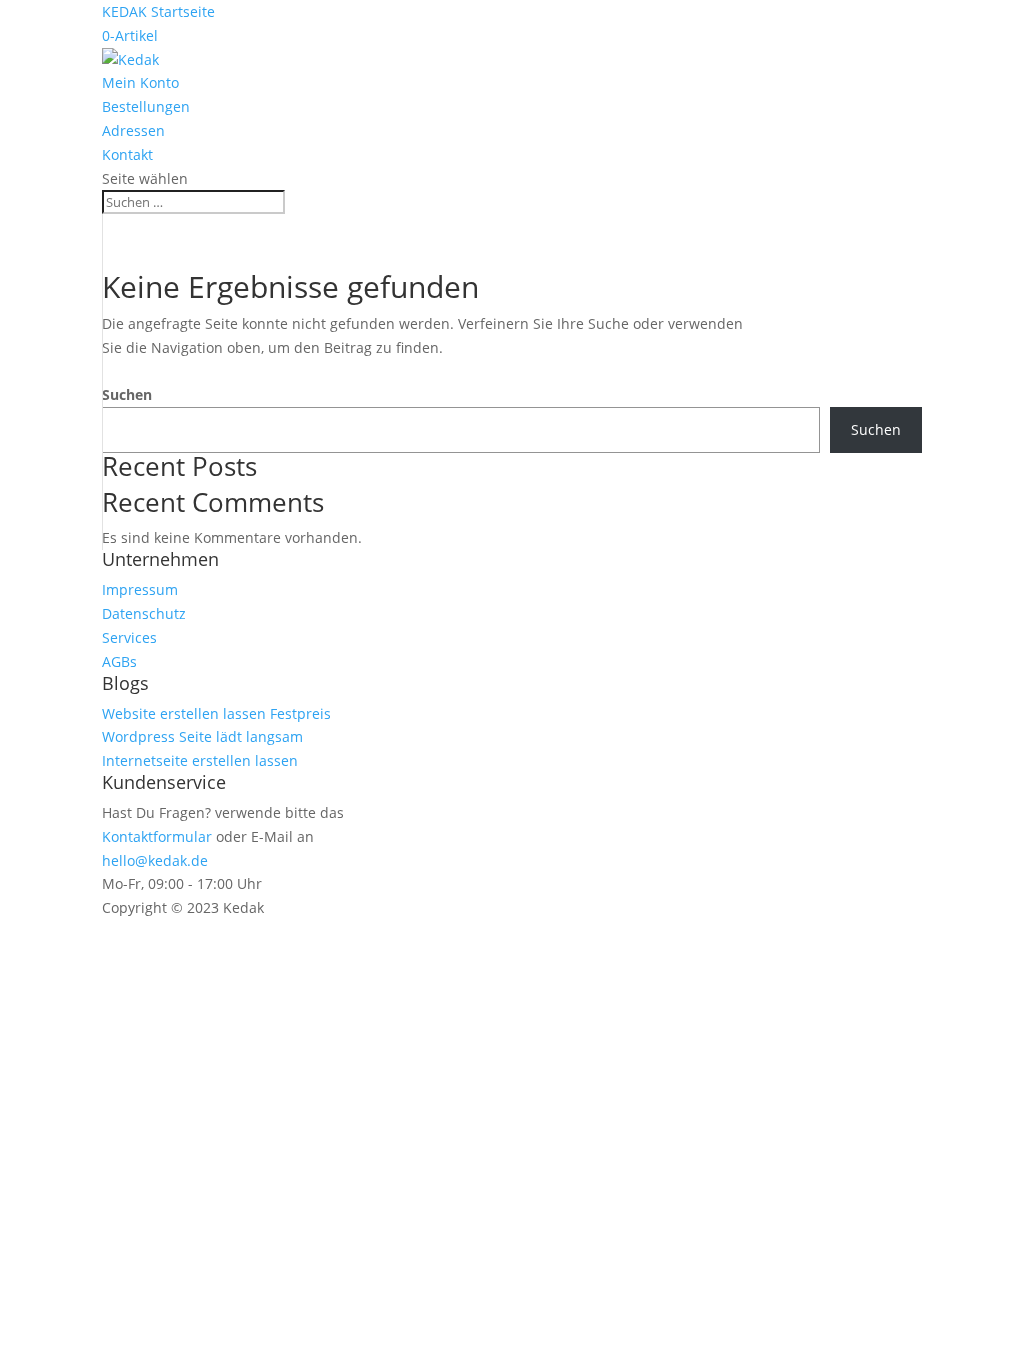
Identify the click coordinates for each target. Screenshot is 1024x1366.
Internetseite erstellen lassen (200, 760)
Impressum (140, 589)
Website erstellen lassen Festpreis (216, 713)
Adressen (133, 130)
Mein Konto (140, 82)
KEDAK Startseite (158, 11)
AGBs (119, 661)
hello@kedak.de (155, 860)
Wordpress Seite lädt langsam (202, 736)
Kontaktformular (157, 836)
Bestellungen (146, 106)
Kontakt (127, 154)
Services (129, 637)
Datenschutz (144, 613)
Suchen (127, 394)
